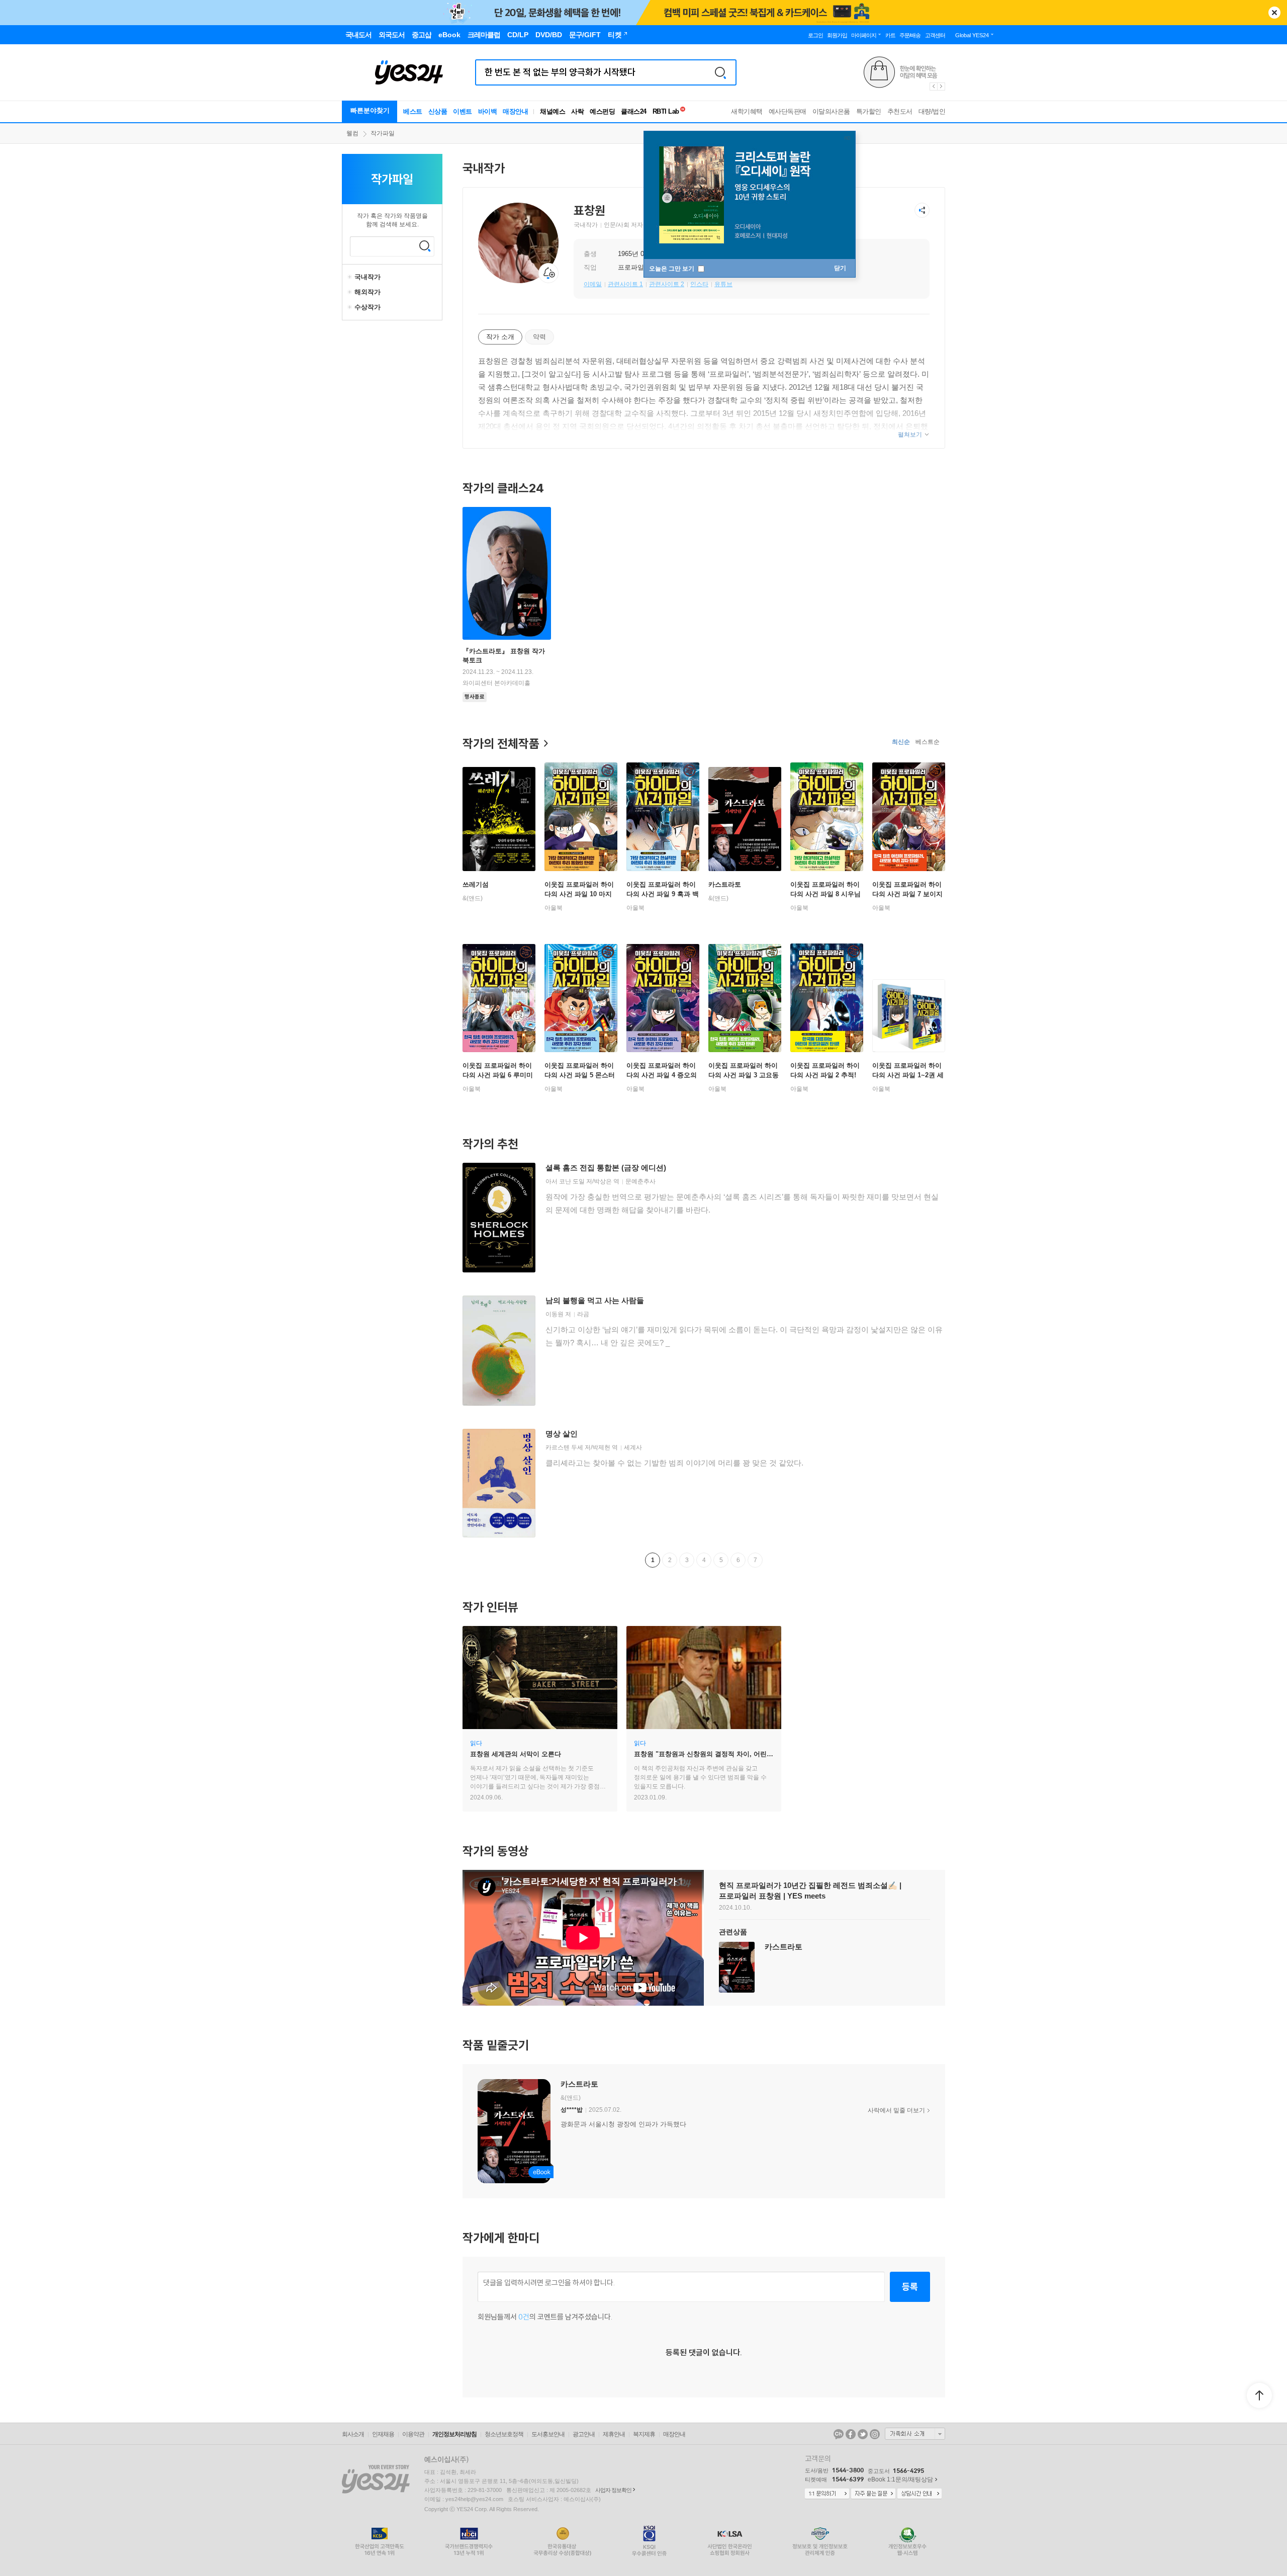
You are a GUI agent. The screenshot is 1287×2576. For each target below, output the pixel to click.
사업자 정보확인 (613, 2490)
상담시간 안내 (920, 2494)
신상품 (438, 111)
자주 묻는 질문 (873, 2494)
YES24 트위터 (863, 2434)
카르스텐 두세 (564, 1447)
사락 (577, 111)
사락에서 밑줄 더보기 (896, 2110)
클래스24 (634, 111)
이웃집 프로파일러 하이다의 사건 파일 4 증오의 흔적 (662, 1075)
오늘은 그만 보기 (672, 269)
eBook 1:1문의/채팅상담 (900, 2479)
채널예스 (553, 111)
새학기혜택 (747, 111)
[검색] (720, 72)
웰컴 (352, 133)
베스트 (413, 111)
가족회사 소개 (915, 2434)
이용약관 (413, 2434)
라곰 (583, 1314)
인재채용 (383, 2434)
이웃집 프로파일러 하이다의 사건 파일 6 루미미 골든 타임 (498, 1075)
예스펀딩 (602, 111)
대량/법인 (932, 111)
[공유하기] (922, 210)
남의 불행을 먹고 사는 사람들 (595, 1300)
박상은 (603, 1181)
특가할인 (869, 111)
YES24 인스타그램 (875, 2434)
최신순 (901, 742)
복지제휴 (644, 2434)
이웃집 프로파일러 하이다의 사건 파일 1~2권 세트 (908, 1075)
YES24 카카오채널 (839, 2434)
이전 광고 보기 (933, 87)
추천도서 (900, 111)
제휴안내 (614, 2434)
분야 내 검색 (425, 246)
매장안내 (515, 111)
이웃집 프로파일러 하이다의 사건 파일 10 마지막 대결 (579, 894)
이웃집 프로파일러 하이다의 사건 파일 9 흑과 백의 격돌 (663, 894)
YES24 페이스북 (851, 2434)
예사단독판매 (788, 111)
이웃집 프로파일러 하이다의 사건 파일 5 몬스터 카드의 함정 (580, 1075)
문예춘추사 (640, 1181)
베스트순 (928, 742)
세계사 (633, 1447)
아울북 (554, 908)
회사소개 (353, 2434)
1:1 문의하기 (827, 2494)
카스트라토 (725, 884)
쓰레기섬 (476, 884)
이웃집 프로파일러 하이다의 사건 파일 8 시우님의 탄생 (825, 894)
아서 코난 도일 (565, 1181)
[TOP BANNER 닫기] (1274, 13)
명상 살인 (562, 1434)
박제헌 (601, 1447)
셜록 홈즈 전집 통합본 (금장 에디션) (606, 1168)
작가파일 (383, 133)
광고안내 (584, 2434)
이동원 (555, 1314)
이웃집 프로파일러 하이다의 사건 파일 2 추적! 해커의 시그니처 (825, 1075)
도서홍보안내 (548, 2434)
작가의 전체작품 (501, 743)
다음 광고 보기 (942, 87)
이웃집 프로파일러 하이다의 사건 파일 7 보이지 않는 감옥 (907, 894)
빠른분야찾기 (370, 110)
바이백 (488, 111)
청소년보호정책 (504, 2434)
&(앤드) (473, 898)
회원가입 (837, 35)
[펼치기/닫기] (351, 277)
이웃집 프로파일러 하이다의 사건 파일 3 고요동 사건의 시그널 (744, 1075)
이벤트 (463, 111)
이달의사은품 (831, 111)
